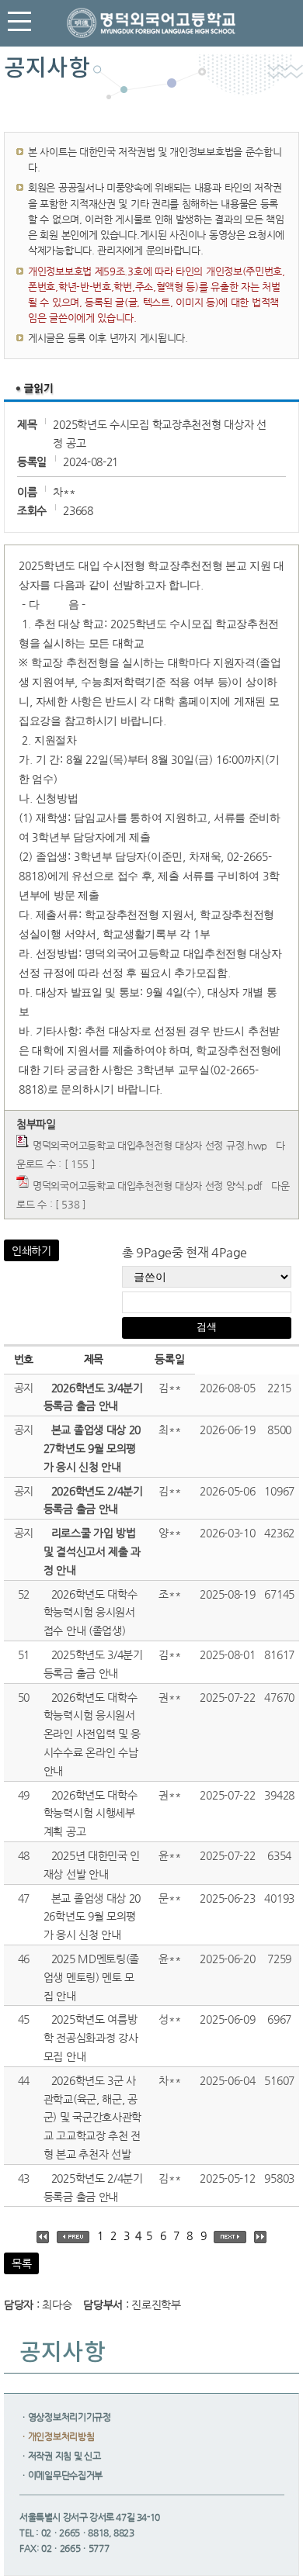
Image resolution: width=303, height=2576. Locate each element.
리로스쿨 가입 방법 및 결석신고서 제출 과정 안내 (92, 1551)
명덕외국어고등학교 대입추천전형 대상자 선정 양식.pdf (148, 1186)
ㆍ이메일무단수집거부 (61, 2475)
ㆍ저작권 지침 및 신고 (60, 2456)
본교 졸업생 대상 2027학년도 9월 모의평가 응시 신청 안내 (92, 1448)
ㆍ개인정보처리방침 (57, 2436)
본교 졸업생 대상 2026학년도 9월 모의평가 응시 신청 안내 (92, 1917)
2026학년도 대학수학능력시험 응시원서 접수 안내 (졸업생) (91, 1613)
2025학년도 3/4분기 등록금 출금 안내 (93, 1664)
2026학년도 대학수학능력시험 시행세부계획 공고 (91, 1814)
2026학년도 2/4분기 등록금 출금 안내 (93, 1500)
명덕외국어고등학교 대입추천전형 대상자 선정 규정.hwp (150, 1145)
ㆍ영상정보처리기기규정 (65, 2417)
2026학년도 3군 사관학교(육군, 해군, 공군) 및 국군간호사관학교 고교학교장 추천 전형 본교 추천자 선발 (92, 2117)
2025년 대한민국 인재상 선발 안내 (92, 1865)
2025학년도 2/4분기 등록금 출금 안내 (93, 2187)
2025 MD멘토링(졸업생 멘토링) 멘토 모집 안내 (91, 1977)
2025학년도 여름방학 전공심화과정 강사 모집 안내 (91, 2038)
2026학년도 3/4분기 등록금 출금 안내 (93, 1397)
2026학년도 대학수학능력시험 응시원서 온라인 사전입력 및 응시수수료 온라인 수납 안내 (92, 1734)
